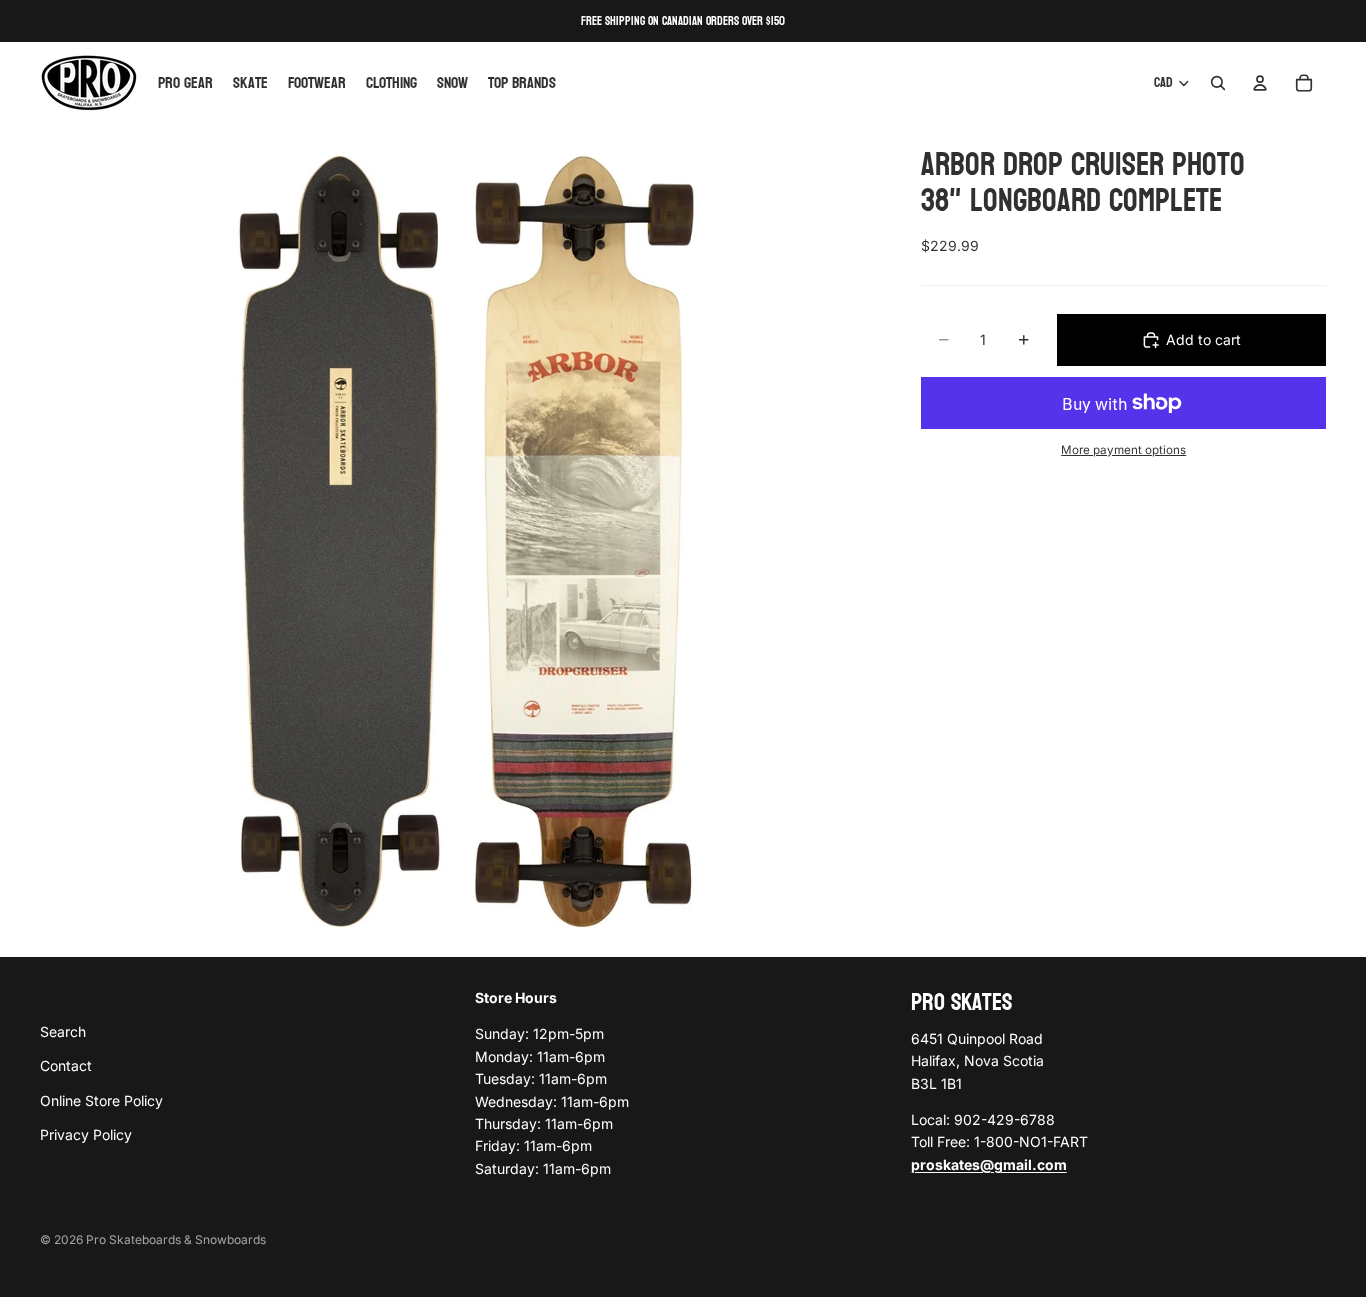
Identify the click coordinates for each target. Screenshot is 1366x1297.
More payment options (1123, 450)
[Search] (1218, 83)
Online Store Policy (101, 1099)
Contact (66, 1065)
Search (63, 1031)
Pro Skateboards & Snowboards (176, 1239)
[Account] (1260, 83)
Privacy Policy (86, 1134)
